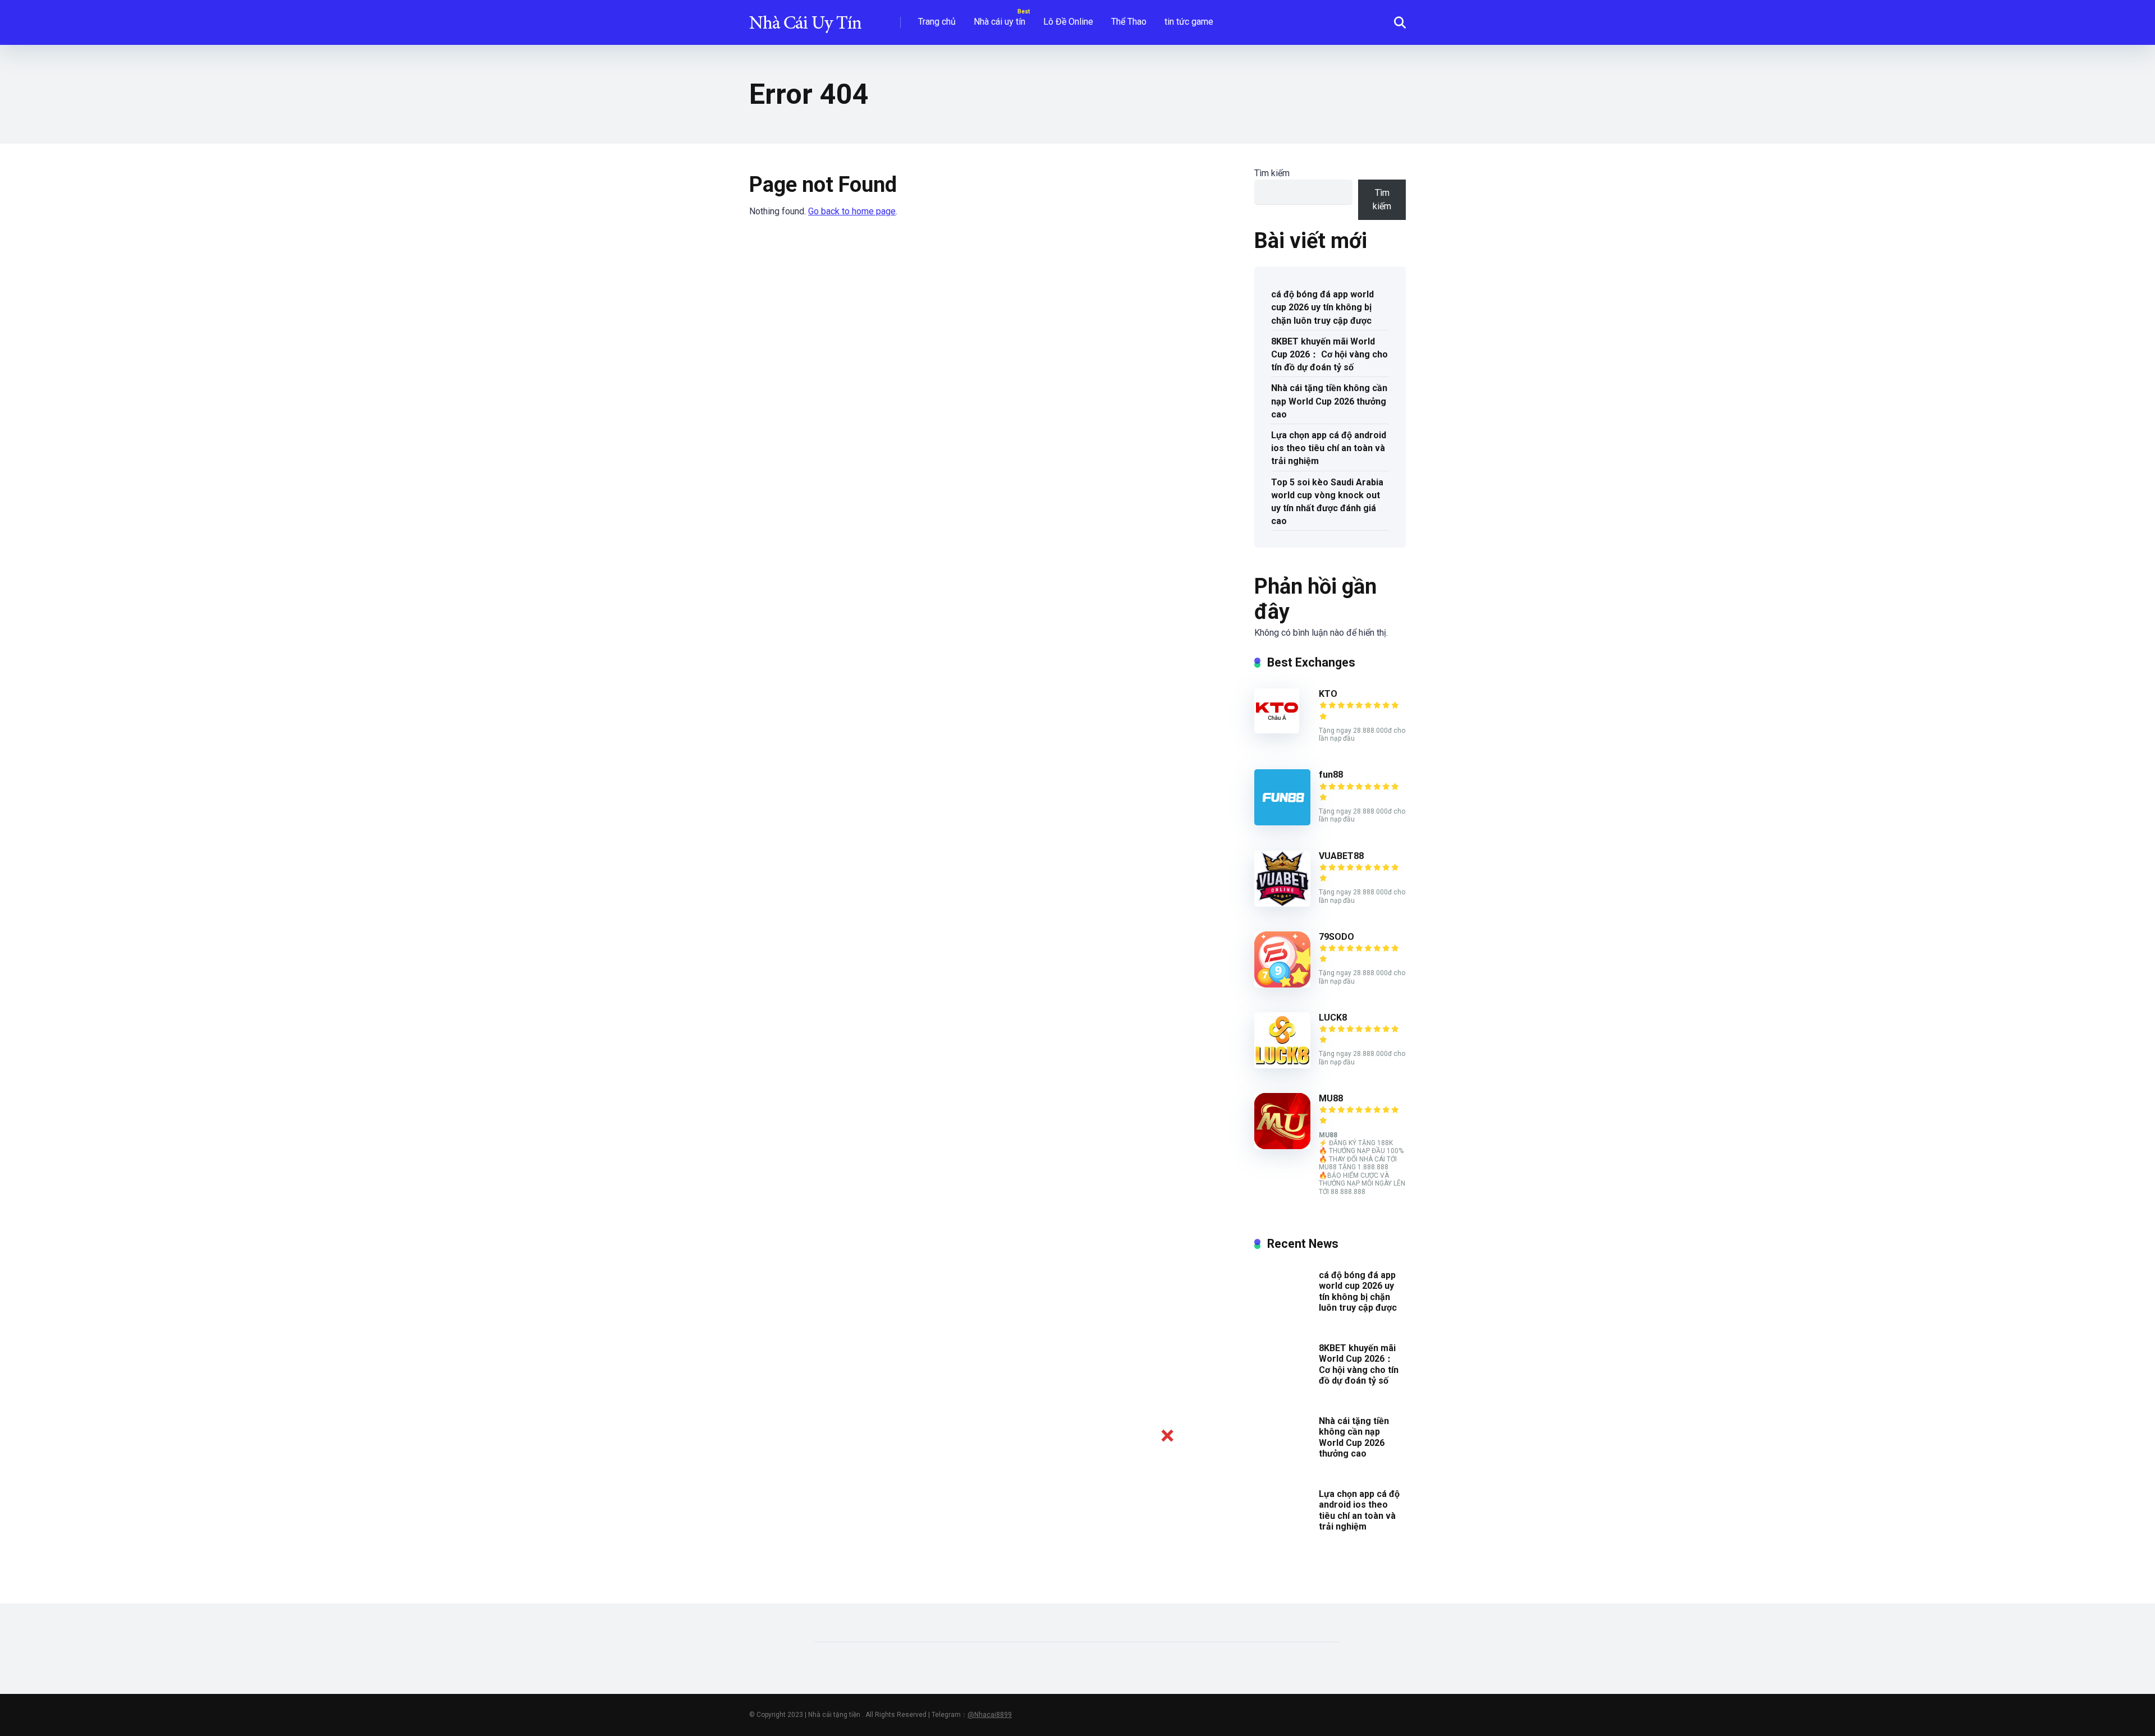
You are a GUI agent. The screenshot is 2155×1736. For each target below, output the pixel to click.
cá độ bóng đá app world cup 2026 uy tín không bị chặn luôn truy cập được (1322, 307)
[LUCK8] (1282, 1065)
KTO (1328, 694)
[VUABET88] (1282, 904)
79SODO (1336, 937)
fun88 (1331, 775)
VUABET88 (1341, 856)
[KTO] (1277, 730)
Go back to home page (852, 211)
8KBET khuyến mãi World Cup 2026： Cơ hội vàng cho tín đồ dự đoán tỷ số (1329, 354)
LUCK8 (1333, 1018)
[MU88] (1282, 1146)
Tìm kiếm (1272, 173)
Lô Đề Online (1068, 22)
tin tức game (1189, 22)
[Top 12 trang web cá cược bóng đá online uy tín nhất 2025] (805, 18)
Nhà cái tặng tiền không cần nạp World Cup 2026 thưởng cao (1329, 401)
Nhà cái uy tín (999, 22)
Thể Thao (1129, 22)
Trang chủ (937, 22)
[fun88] (1282, 822)
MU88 (1331, 1098)
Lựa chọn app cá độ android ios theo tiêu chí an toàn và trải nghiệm (1329, 448)
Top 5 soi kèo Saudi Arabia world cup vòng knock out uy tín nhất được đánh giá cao (1327, 502)
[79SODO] (1282, 984)
